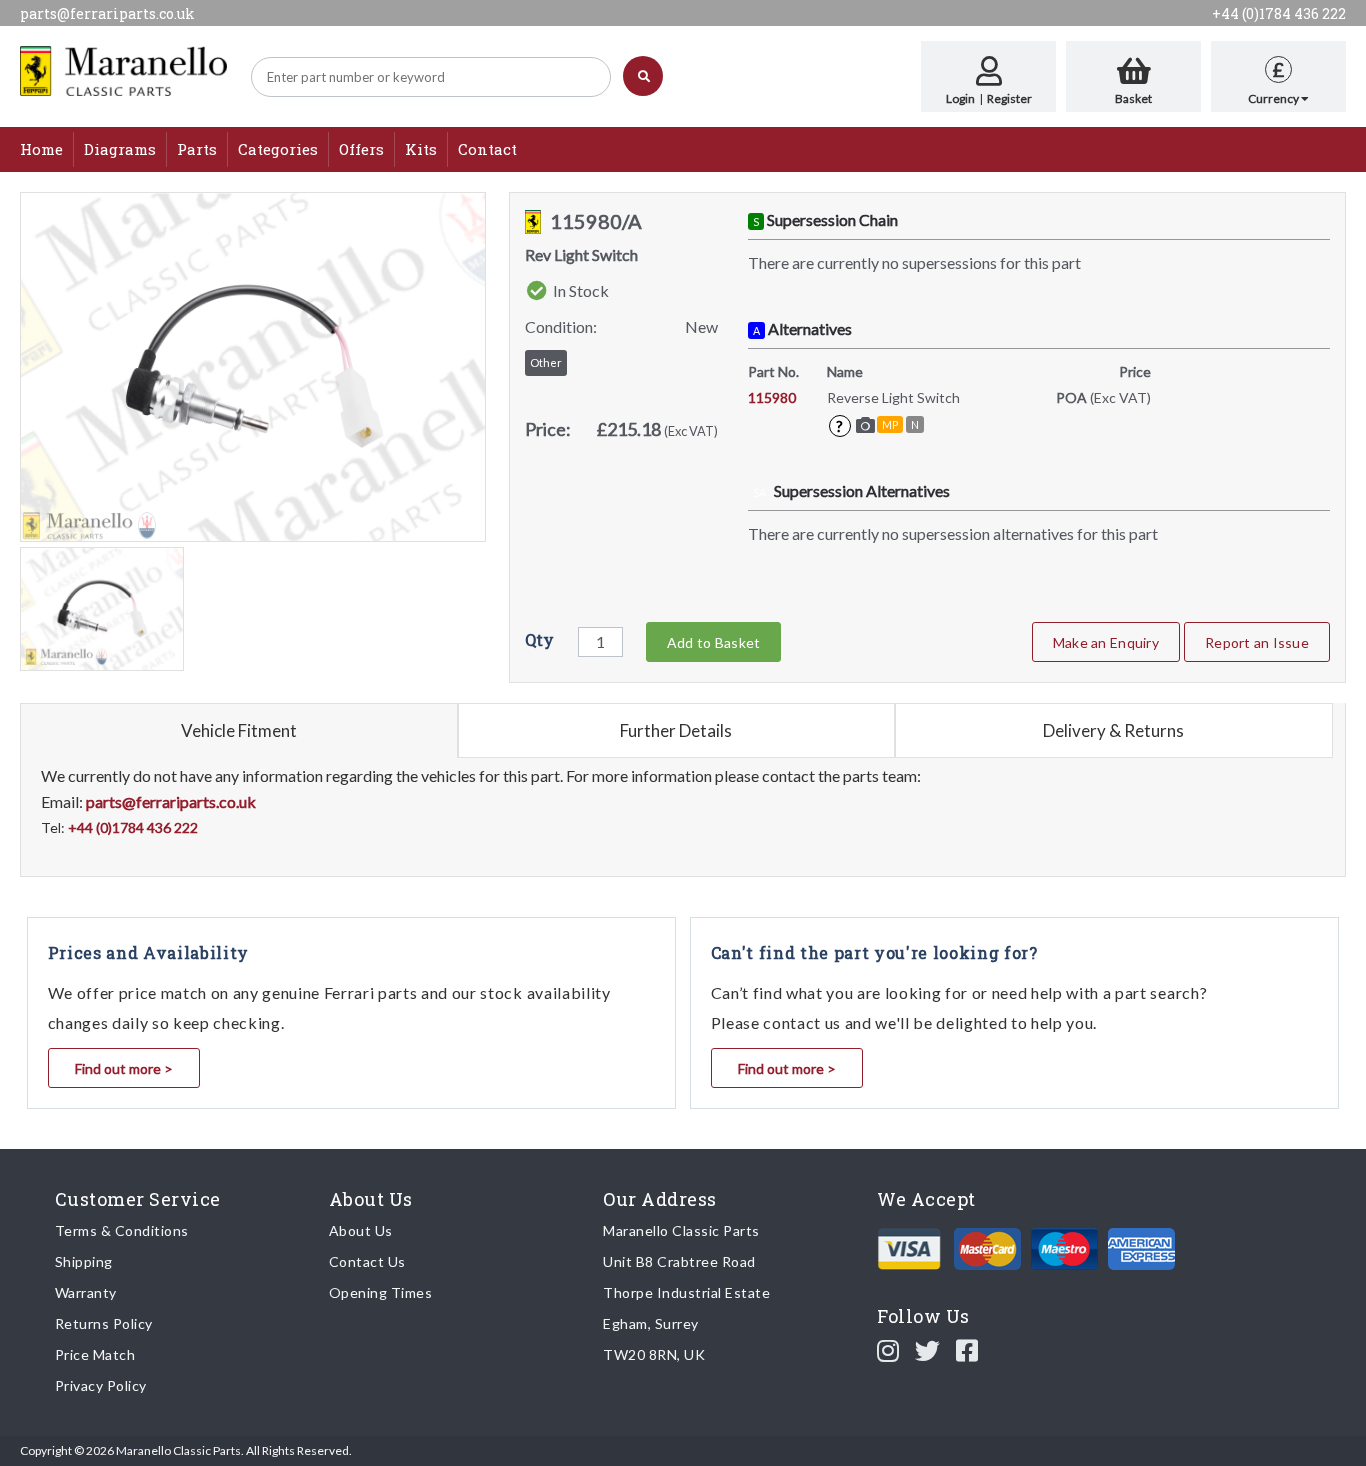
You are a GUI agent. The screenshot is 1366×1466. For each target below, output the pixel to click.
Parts (197, 149)
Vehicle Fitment (239, 730)
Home (41, 149)
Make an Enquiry (1106, 642)
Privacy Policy (101, 1385)
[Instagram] (888, 1350)
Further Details (676, 730)
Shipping (84, 1261)
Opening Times (381, 1292)
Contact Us (367, 1261)
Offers (361, 149)
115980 (772, 397)
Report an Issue (1257, 642)
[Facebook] (967, 1350)
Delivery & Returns (1113, 730)
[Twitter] (928, 1350)
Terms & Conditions (122, 1230)
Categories (278, 149)
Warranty (86, 1292)
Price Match (95, 1354)
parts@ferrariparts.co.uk (107, 13)
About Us (361, 1230)
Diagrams (120, 149)
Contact (487, 149)
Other (546, 362)
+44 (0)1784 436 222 (1279, 13)
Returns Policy (104, 1323)
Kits (421, 149)
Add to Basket (713, 642)
